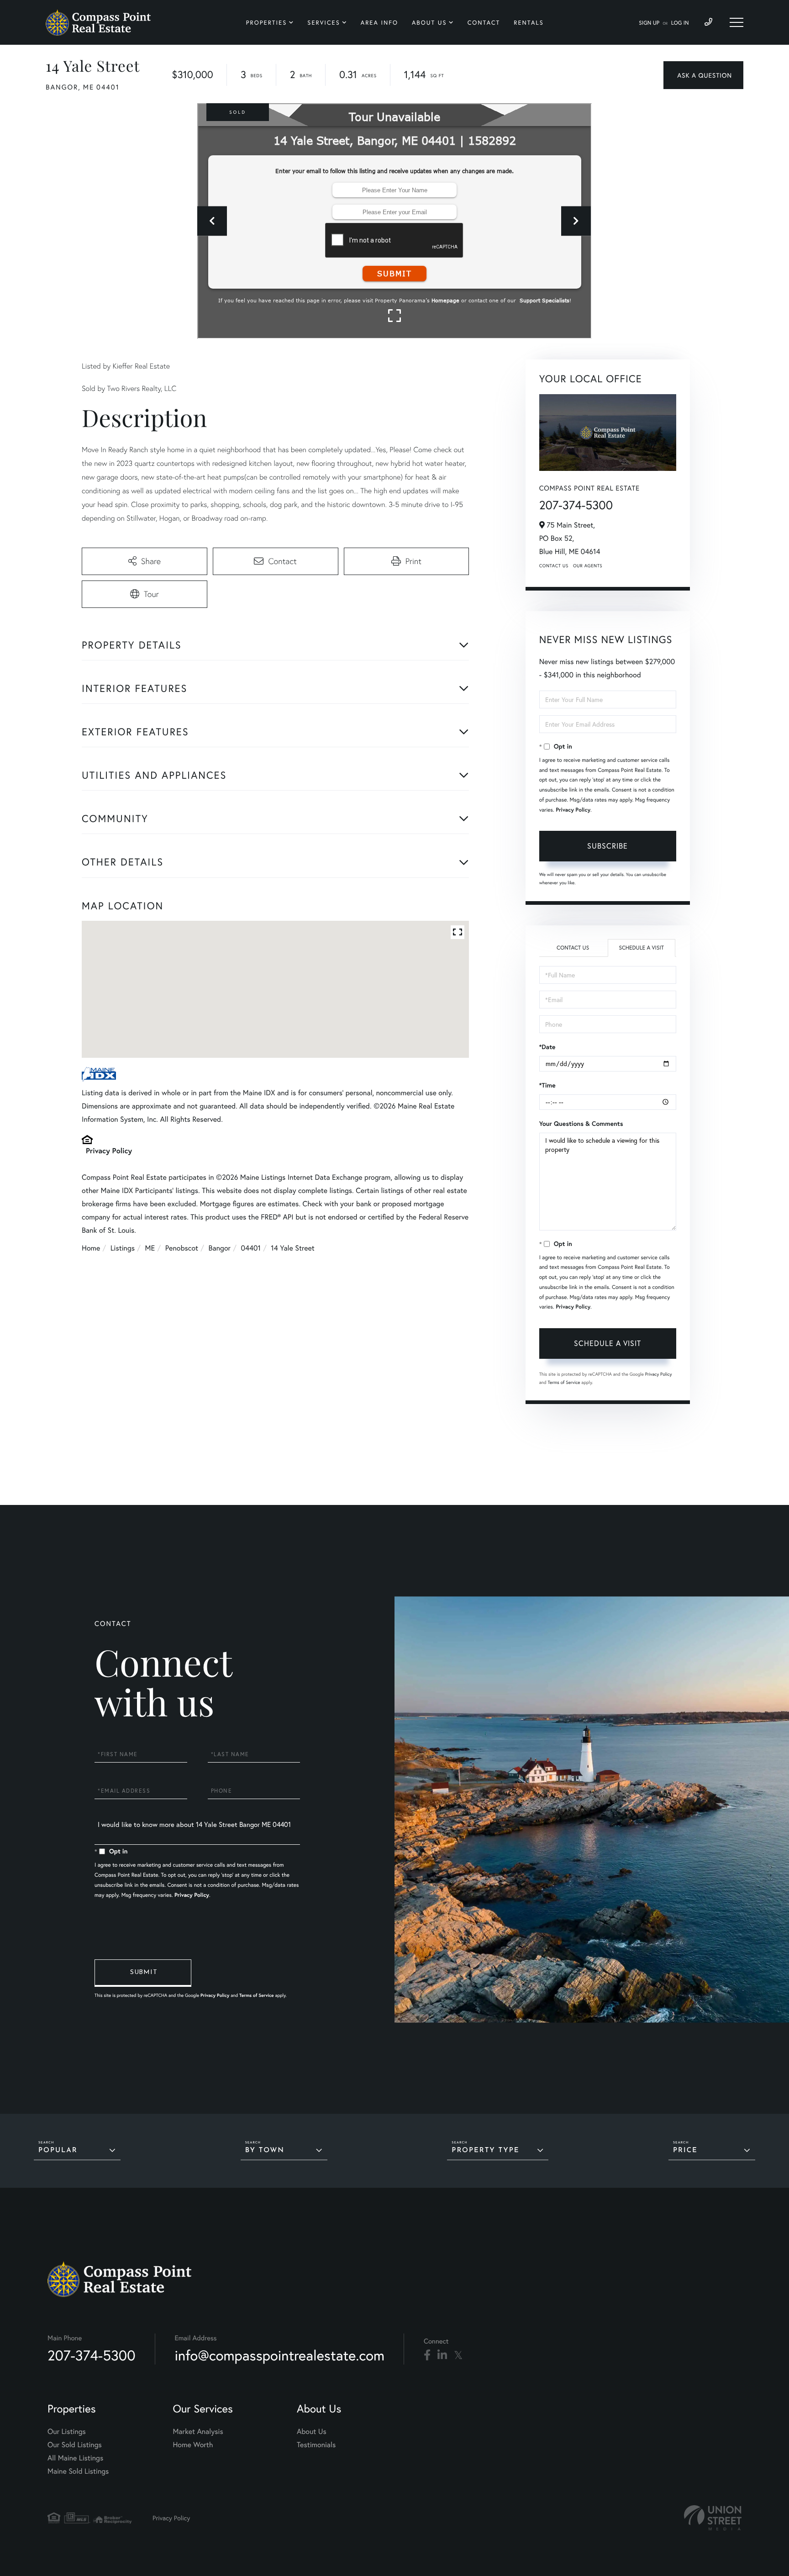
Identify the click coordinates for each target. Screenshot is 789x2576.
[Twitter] (458, 2355)
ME (150, 1248)
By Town (265, 2151)
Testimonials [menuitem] (316, 2445)
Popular (58, 2151)
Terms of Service (564, 1382)
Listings (123, 1248)
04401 (250, 1248)
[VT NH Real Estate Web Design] (713, 2518)
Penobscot (182, 1248)
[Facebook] (427, 2355)
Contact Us (554, 566)
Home (91, 1248)
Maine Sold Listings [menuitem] (78, 2471)
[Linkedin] (442, 2355)
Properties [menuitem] (267, 23)
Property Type (485, 2151)
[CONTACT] (703, 75)
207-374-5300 (576, 505)
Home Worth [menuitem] (193, 2445)
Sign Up (649, 23)
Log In (680, 23)
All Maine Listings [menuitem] (75, 2458)
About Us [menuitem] (429, 23)
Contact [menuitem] (484, 23)
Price (685, 2151)
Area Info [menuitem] (379, 23)
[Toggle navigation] (736, 22)
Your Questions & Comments (581, 1124)
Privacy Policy (109, 1151)
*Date (547, 1047)
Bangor (220, 1248)
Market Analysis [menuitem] (198, 2431)
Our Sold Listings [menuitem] (75, 2445)
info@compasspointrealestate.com (280, 2355)
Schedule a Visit (641, 948)
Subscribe (608, 846)
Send (143, 1973)
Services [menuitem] (323, 23)
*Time (547, 1085)
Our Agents (588, 566)
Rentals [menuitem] (529, 23)
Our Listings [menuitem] (67, 2431)
